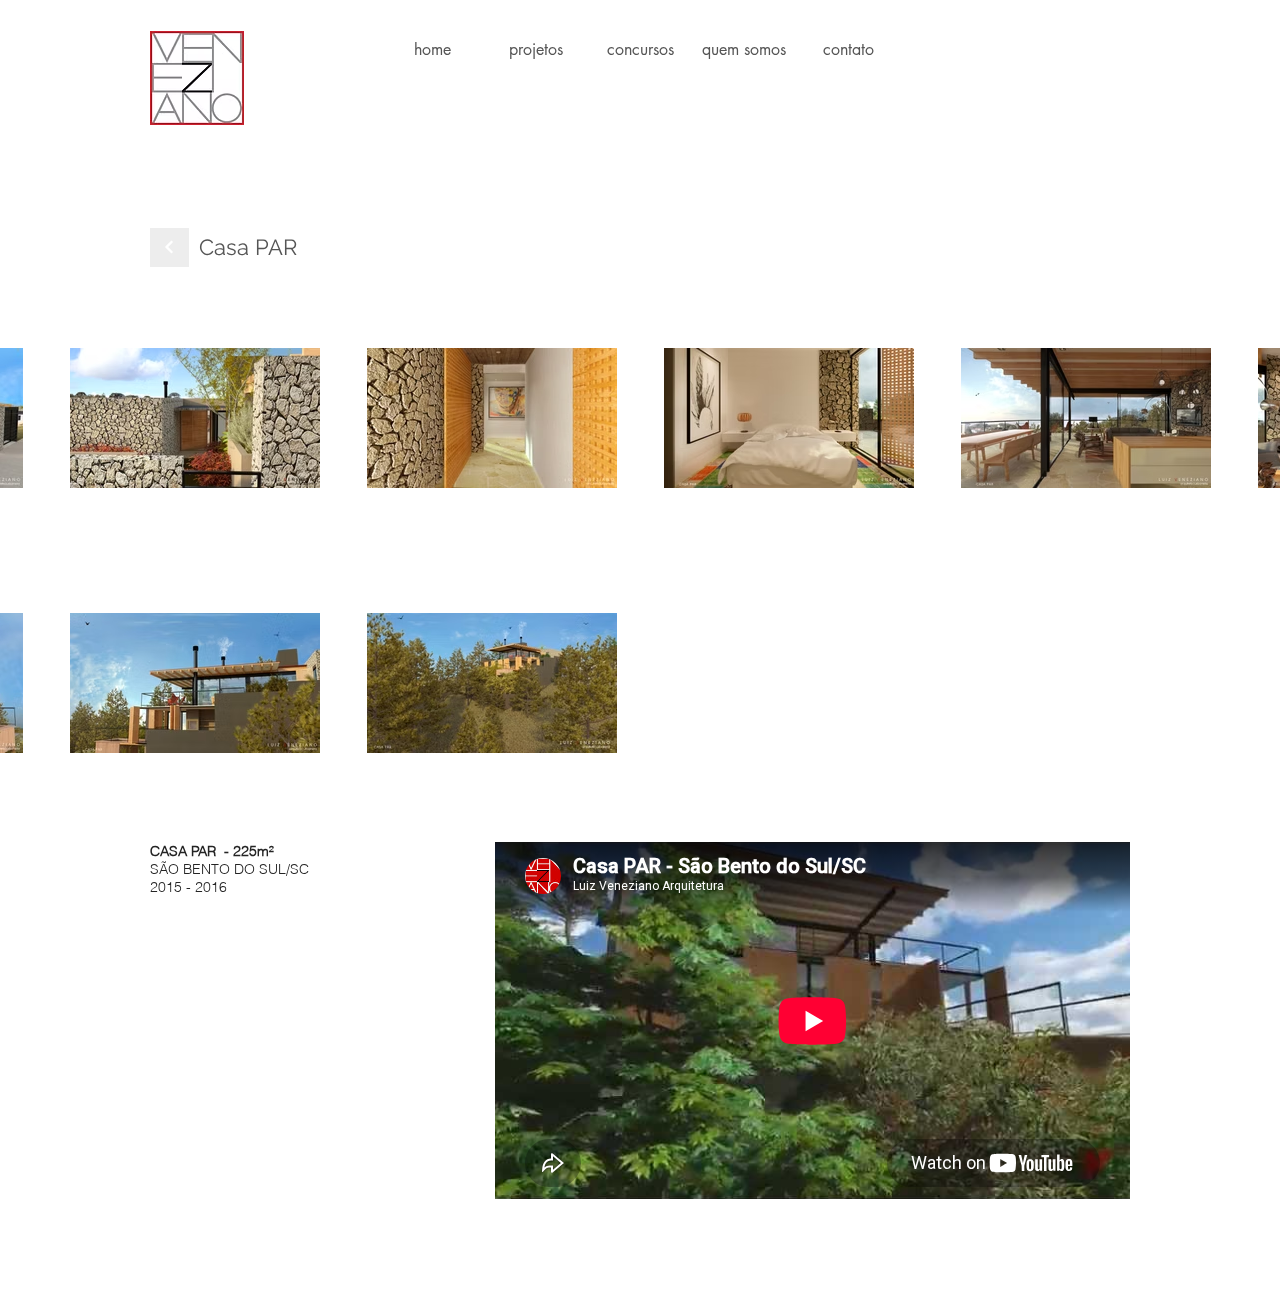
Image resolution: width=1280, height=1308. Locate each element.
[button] (536, 49)
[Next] (169, 247)
